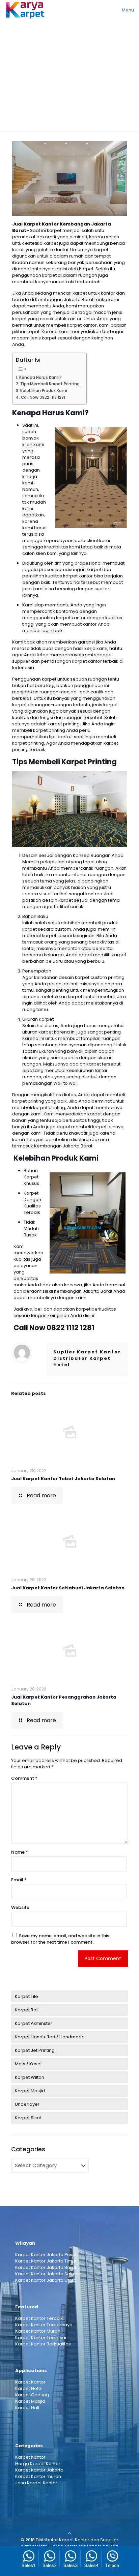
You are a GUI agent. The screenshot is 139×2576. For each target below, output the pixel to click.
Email (19, 1880)
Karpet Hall (27, 2408)
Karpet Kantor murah (38, 2476)
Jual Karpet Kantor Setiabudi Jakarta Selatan (68, 1588)
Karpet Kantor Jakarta (39, 2470)
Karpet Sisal (28, 2118)
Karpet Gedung (32, 2395)
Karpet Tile (26, 1996)
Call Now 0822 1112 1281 (43, 397)
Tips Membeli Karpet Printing (50, 384)
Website (20, 1907)
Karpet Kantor (30, 2382)
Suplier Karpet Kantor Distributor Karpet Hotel (87, 1358)
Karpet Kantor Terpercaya (44, 2325)
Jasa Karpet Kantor (36, 2483)
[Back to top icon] (70, 2533)
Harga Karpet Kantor (38, 2464)
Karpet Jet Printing (35, 2050)
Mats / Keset (28, 2064)
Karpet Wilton (30, 2077)
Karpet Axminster (34, 2023)
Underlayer (27, 2104)
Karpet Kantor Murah (38, 2331)
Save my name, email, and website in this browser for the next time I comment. (60, 1939)
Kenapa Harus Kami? (40, 378)
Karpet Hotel (29, 2388)
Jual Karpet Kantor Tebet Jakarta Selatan (63, 1479)
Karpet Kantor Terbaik (39, 2318)
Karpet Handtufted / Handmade (50, 2037)
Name (20, 1852)
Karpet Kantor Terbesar (41, 2338)
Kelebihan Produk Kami (44, 391)
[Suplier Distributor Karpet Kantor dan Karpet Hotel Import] (25, 10)
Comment (24, 1778)
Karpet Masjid (30, 2091)
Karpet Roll (27, 2010)
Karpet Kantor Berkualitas (43, 2344)
